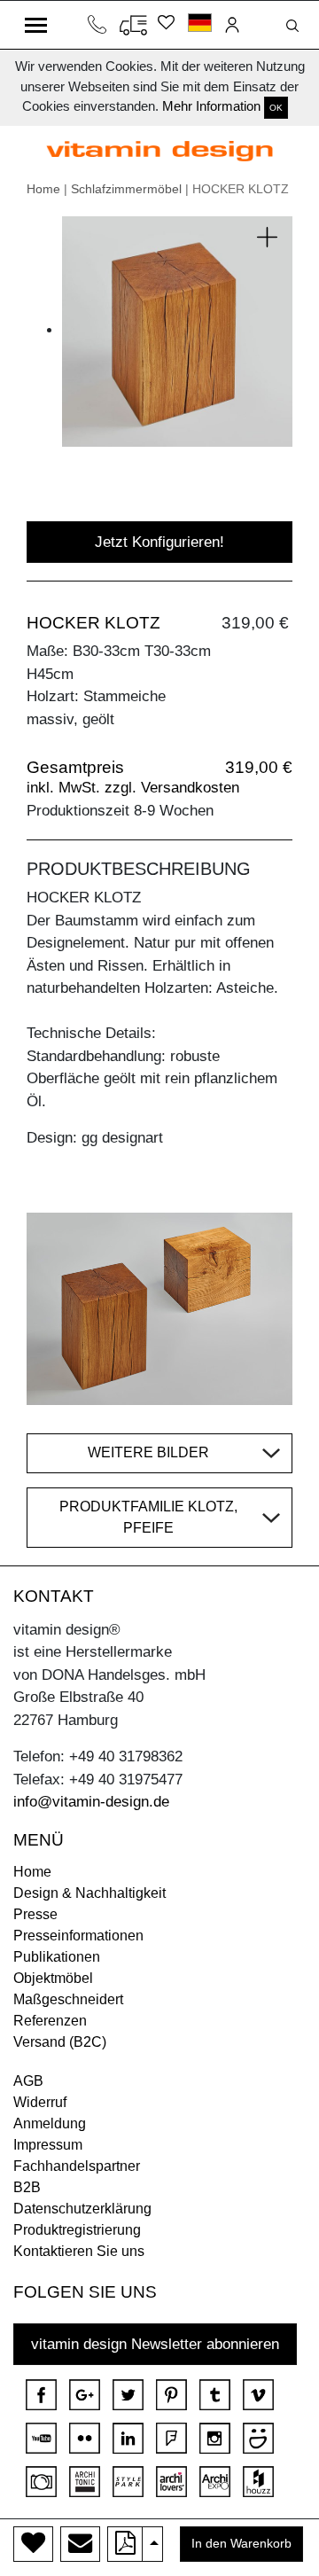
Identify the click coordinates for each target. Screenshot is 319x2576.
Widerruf (40, 2102)
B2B (27, 2187)
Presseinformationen (78, 1936)
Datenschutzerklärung (82, 2209)
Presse (35, 1914)
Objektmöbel (53, 1978)
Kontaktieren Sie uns (79, 2251)
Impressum (48, 2145)
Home (43, 189)
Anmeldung (50, 2123)
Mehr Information (211, 106)
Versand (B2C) (60, 2042)
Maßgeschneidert (68, 1999)
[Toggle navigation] (36, 25)
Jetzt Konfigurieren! (159, 542)
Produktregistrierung (77, 2230)
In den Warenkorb (241, 2544)
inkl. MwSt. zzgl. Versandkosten (133, 788)
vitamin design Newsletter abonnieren (155, 2344)
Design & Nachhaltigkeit (89, 1893)
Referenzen (50, 2021)
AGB (28, 2081)
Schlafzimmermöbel (126, 189)
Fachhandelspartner (77, 2166)
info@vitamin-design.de (91, 1802)
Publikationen (57, 1957)
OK (276, 108)
